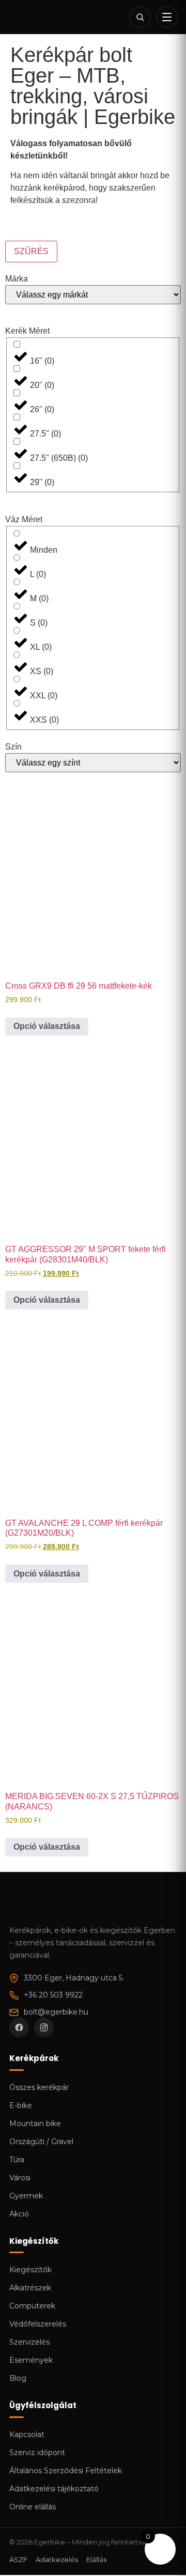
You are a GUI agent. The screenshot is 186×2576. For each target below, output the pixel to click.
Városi (20, 2178)
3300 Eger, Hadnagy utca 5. (74, 1978)
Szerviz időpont (37, 2453)
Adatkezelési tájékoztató (54, 2489)
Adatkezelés (57, 2559)
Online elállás (33, 2507)
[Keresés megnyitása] (140, 17)
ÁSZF (18, 2559)
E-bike (21, 2105)
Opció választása (47, 1026)
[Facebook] (19, 2027)
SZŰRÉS (31, 251)
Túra (17, 2160)
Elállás (96, 2559)
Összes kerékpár (39, 2087)
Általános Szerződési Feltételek (66, 2471)
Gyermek (26, 2196)
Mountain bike (35, 2124)
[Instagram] (44, 2027)
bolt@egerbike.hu (56, 2012)
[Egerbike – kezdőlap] (44, 17)
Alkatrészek (30, 2288)
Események (31, 2360)
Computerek (32, 2306)
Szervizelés (29, 2342)
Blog (18, 2378)
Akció (19, 2214)
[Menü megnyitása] (167, 17)
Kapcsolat (27, 2434)
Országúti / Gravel (41, 2142)
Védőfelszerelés (38, 2324)
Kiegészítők (30, 2270)
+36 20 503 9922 (53, 1995)
